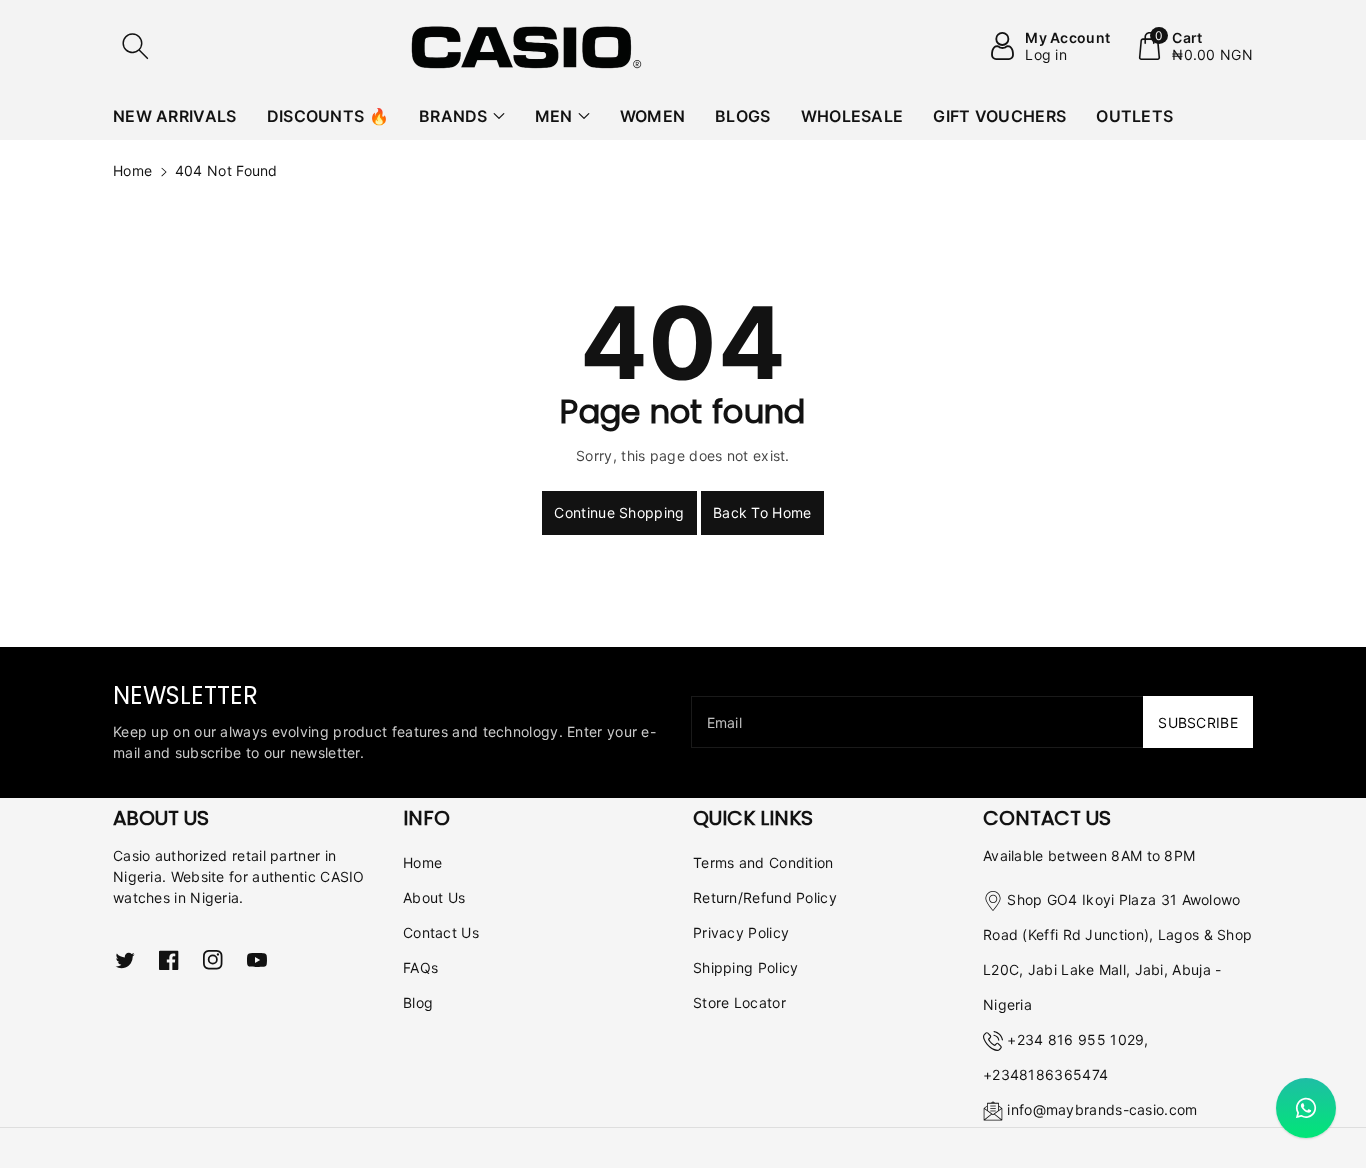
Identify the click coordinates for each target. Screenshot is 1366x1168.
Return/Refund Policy (765, 897)
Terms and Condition (763, 862)
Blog (418, 1002)
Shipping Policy (746, 967)
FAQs (420, 967)
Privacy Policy (741, 932)
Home (132, 170)
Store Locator (739, 1002)
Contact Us (441, 932)
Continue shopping (619, 512)
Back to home (762, 512)
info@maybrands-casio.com (1102, 1109)
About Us (434, 897)
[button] (135, 46)
